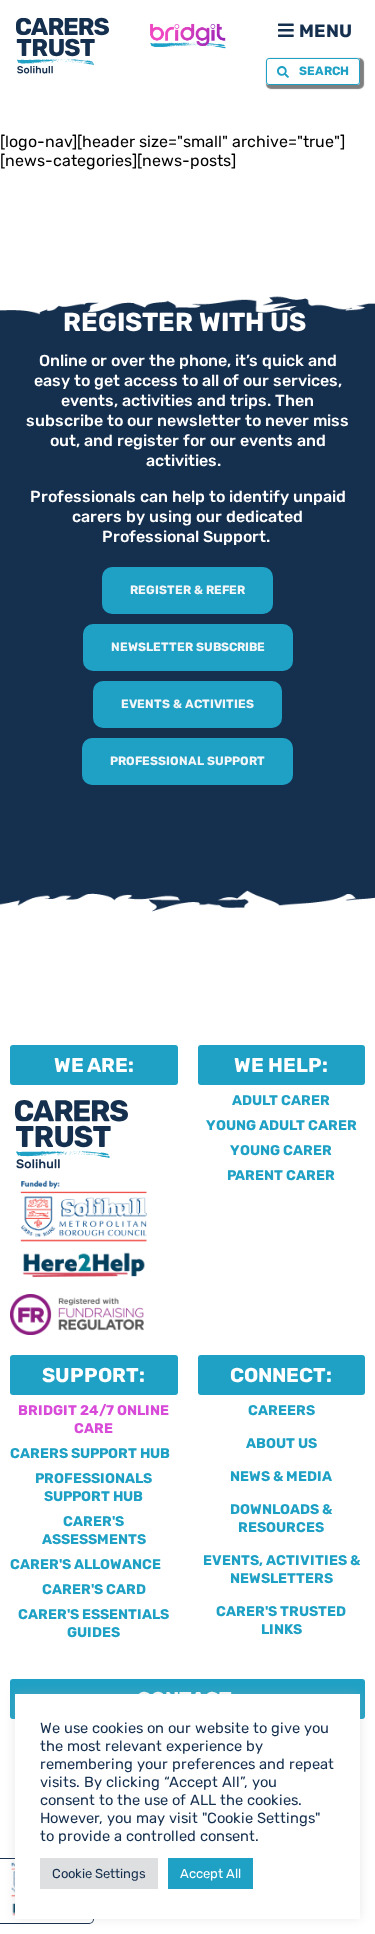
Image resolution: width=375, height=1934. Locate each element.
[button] (312, 29)
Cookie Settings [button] (99, 1873)
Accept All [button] (210, 1873)
